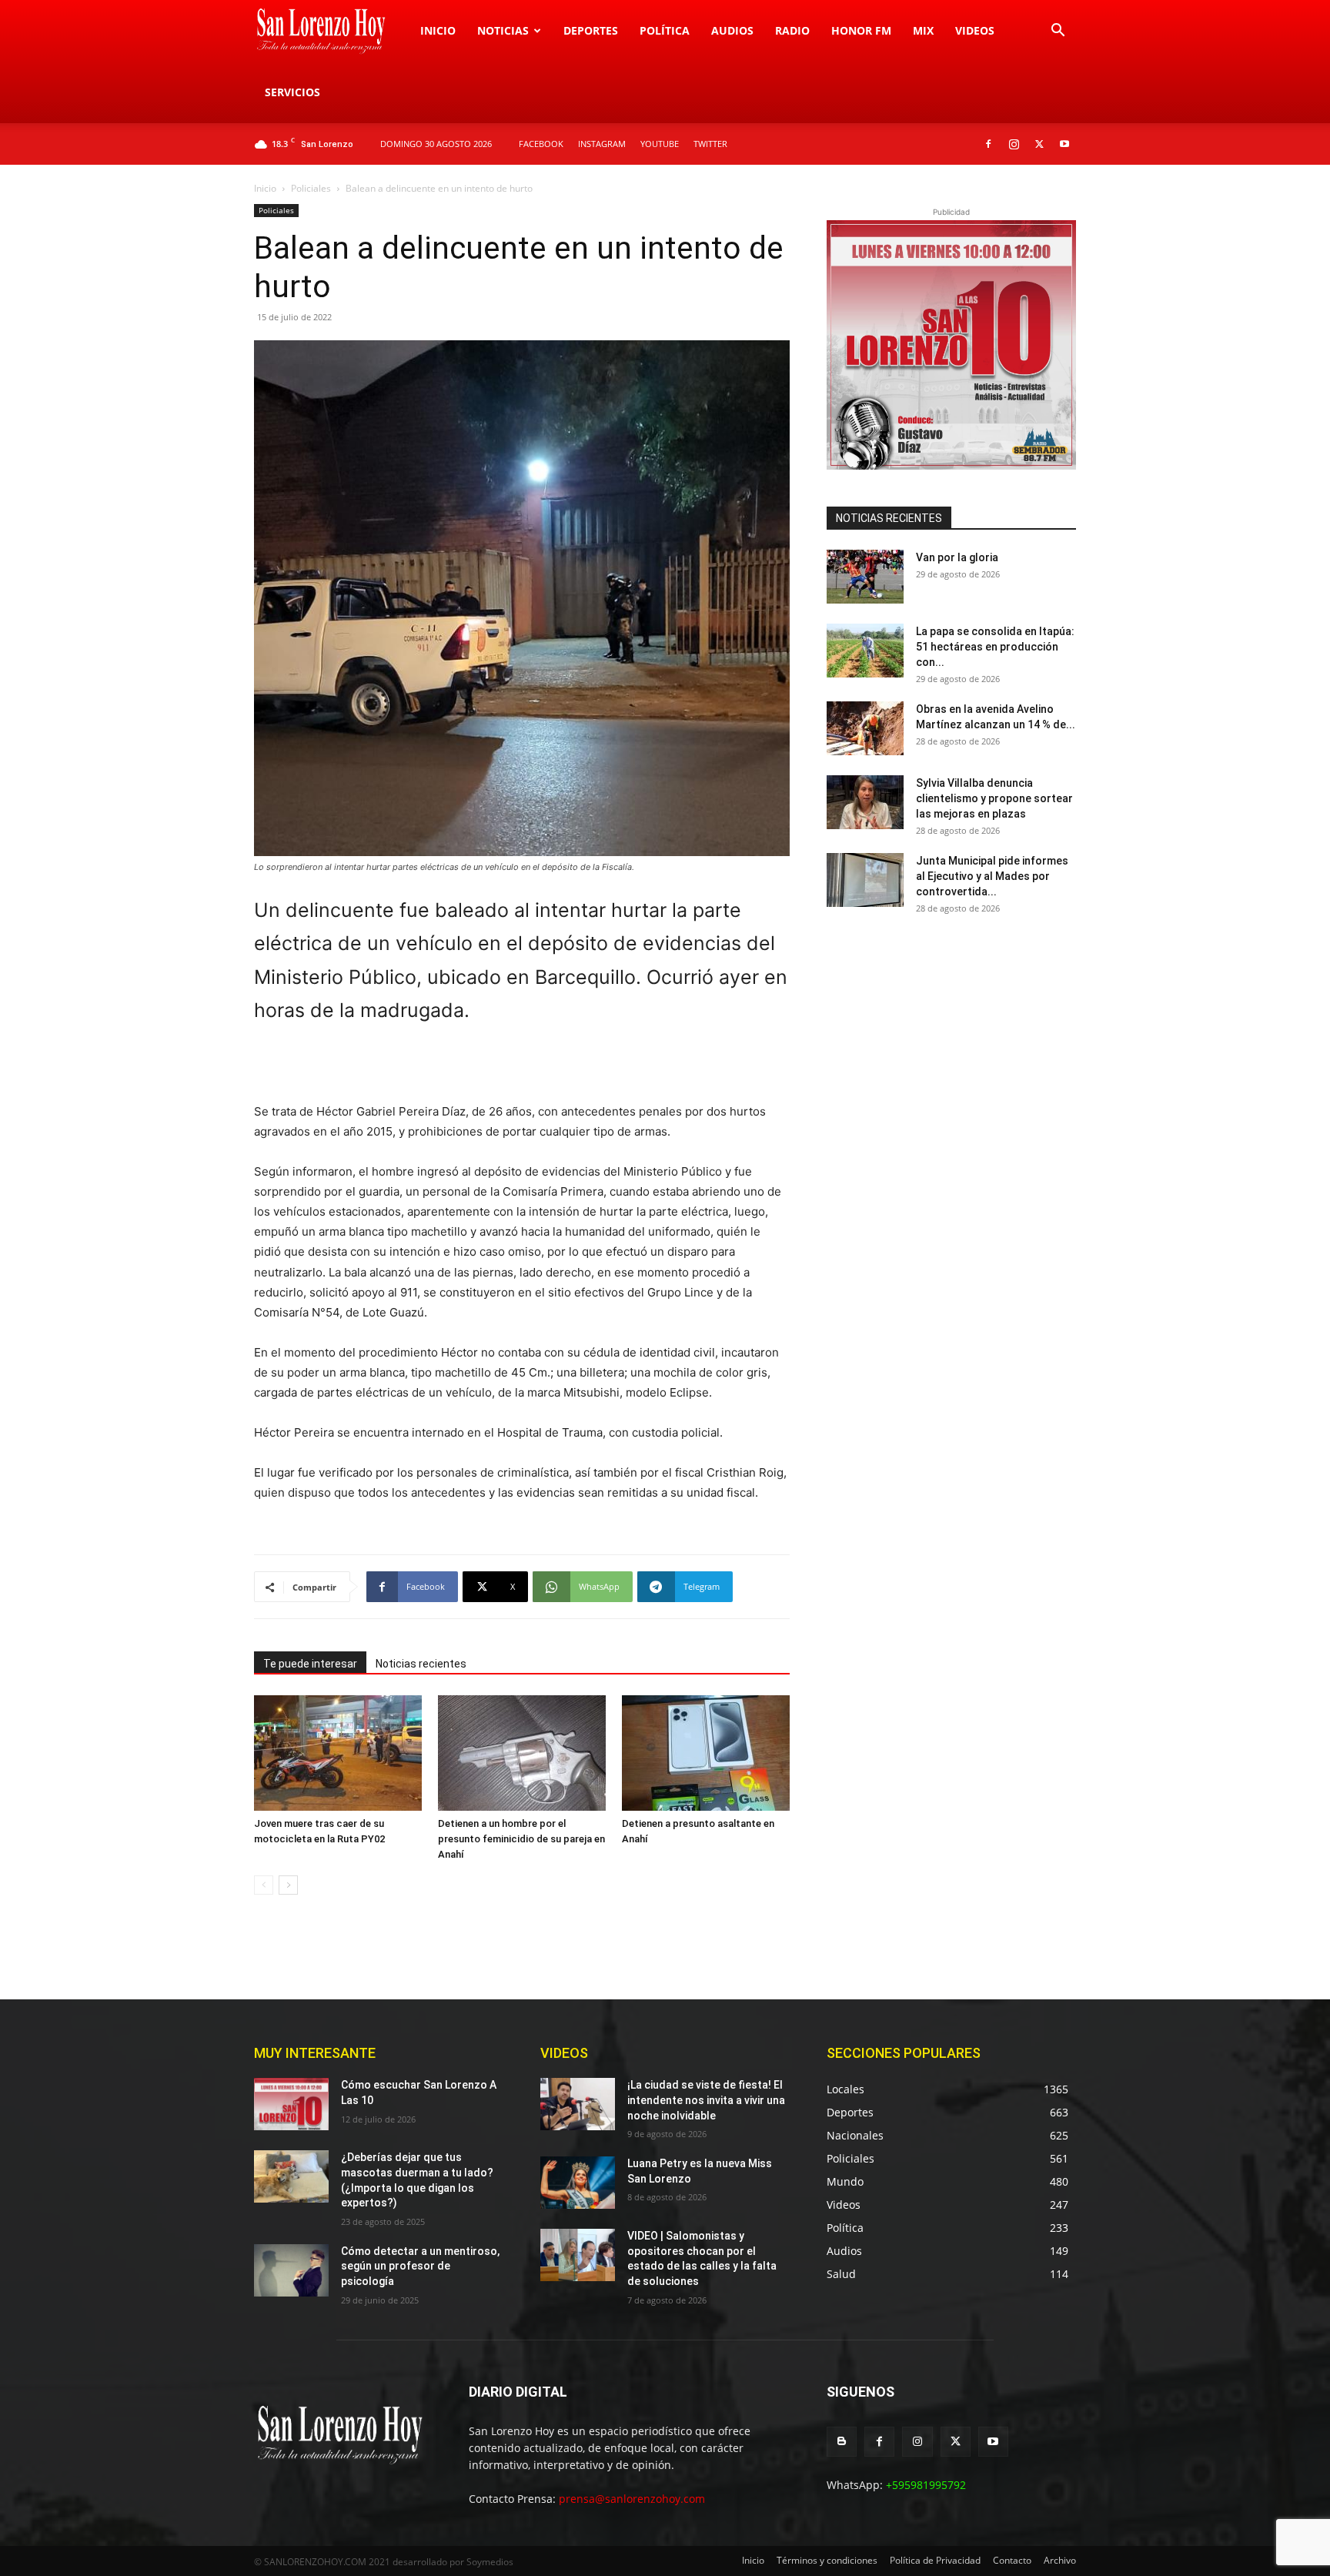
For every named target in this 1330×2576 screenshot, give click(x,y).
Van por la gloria (957, 557)
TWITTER (710, 144)
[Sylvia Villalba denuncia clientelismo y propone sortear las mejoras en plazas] (865, 802)
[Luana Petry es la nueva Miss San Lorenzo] (578, 2183)
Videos (975, 30)
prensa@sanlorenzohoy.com (632, 2499)
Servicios (292, 92)
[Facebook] (988, 144)
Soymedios (490, 2562)
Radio (792, 30)
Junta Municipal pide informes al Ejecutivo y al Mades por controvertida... (992, 876)
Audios (732, 30)
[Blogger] (842, 2442)
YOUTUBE (660, 144)
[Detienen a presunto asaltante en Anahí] (706, 1753)
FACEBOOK (541, 144)
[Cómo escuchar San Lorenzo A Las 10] (291, 2104)
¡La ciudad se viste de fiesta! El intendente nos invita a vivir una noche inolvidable (706, 2100)
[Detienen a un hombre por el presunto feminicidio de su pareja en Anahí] (522, 1753)
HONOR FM (861, 30)
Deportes (591, 30)
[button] (1058, 32)
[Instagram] (1014, 144)
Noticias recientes (421, 1664)
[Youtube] (1064, 144)
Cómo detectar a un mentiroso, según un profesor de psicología (420, 2266)
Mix (923, 30)
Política (665, 30)
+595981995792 (926, 2485)
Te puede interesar (310, 1664)
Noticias (503, 30)
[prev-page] (264, 1885)
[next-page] (288, 1885)
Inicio (438, 30)
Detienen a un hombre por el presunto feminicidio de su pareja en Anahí (521, 1839)
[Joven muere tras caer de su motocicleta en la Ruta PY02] (338, 1753)
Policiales (311, 188)
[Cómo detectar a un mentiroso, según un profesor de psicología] (291, 2270)
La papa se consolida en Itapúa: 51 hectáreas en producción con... (995, 647)
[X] (1039, 144)
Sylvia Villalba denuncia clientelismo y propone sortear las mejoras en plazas (994, 798)
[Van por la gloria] (865, 577)
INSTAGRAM (602, 144)
